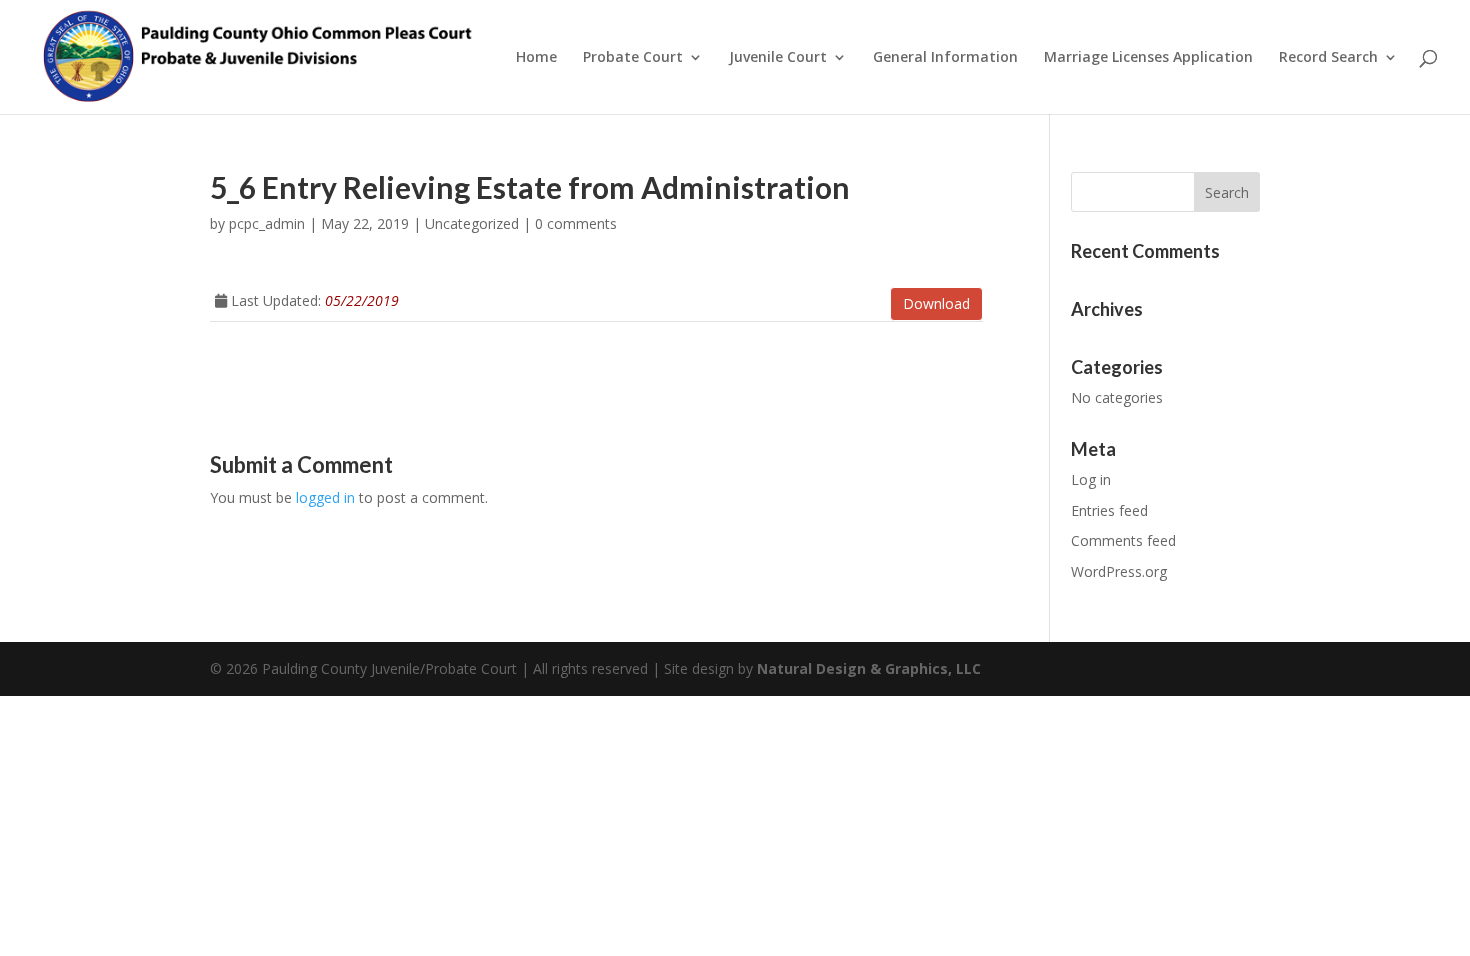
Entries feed (1109, 510)
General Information (945, 58)
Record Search (1328, 58)
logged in (325, 497)
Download (936, 303)
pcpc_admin (267, 223)
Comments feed (1123, 540)
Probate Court (633, 58)
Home (536, 58)
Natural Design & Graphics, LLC (869, 668)
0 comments (576, 223)
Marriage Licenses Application (1148, 58)
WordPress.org (1119, 571)
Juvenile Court (778, 58)
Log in (1091, 479)
